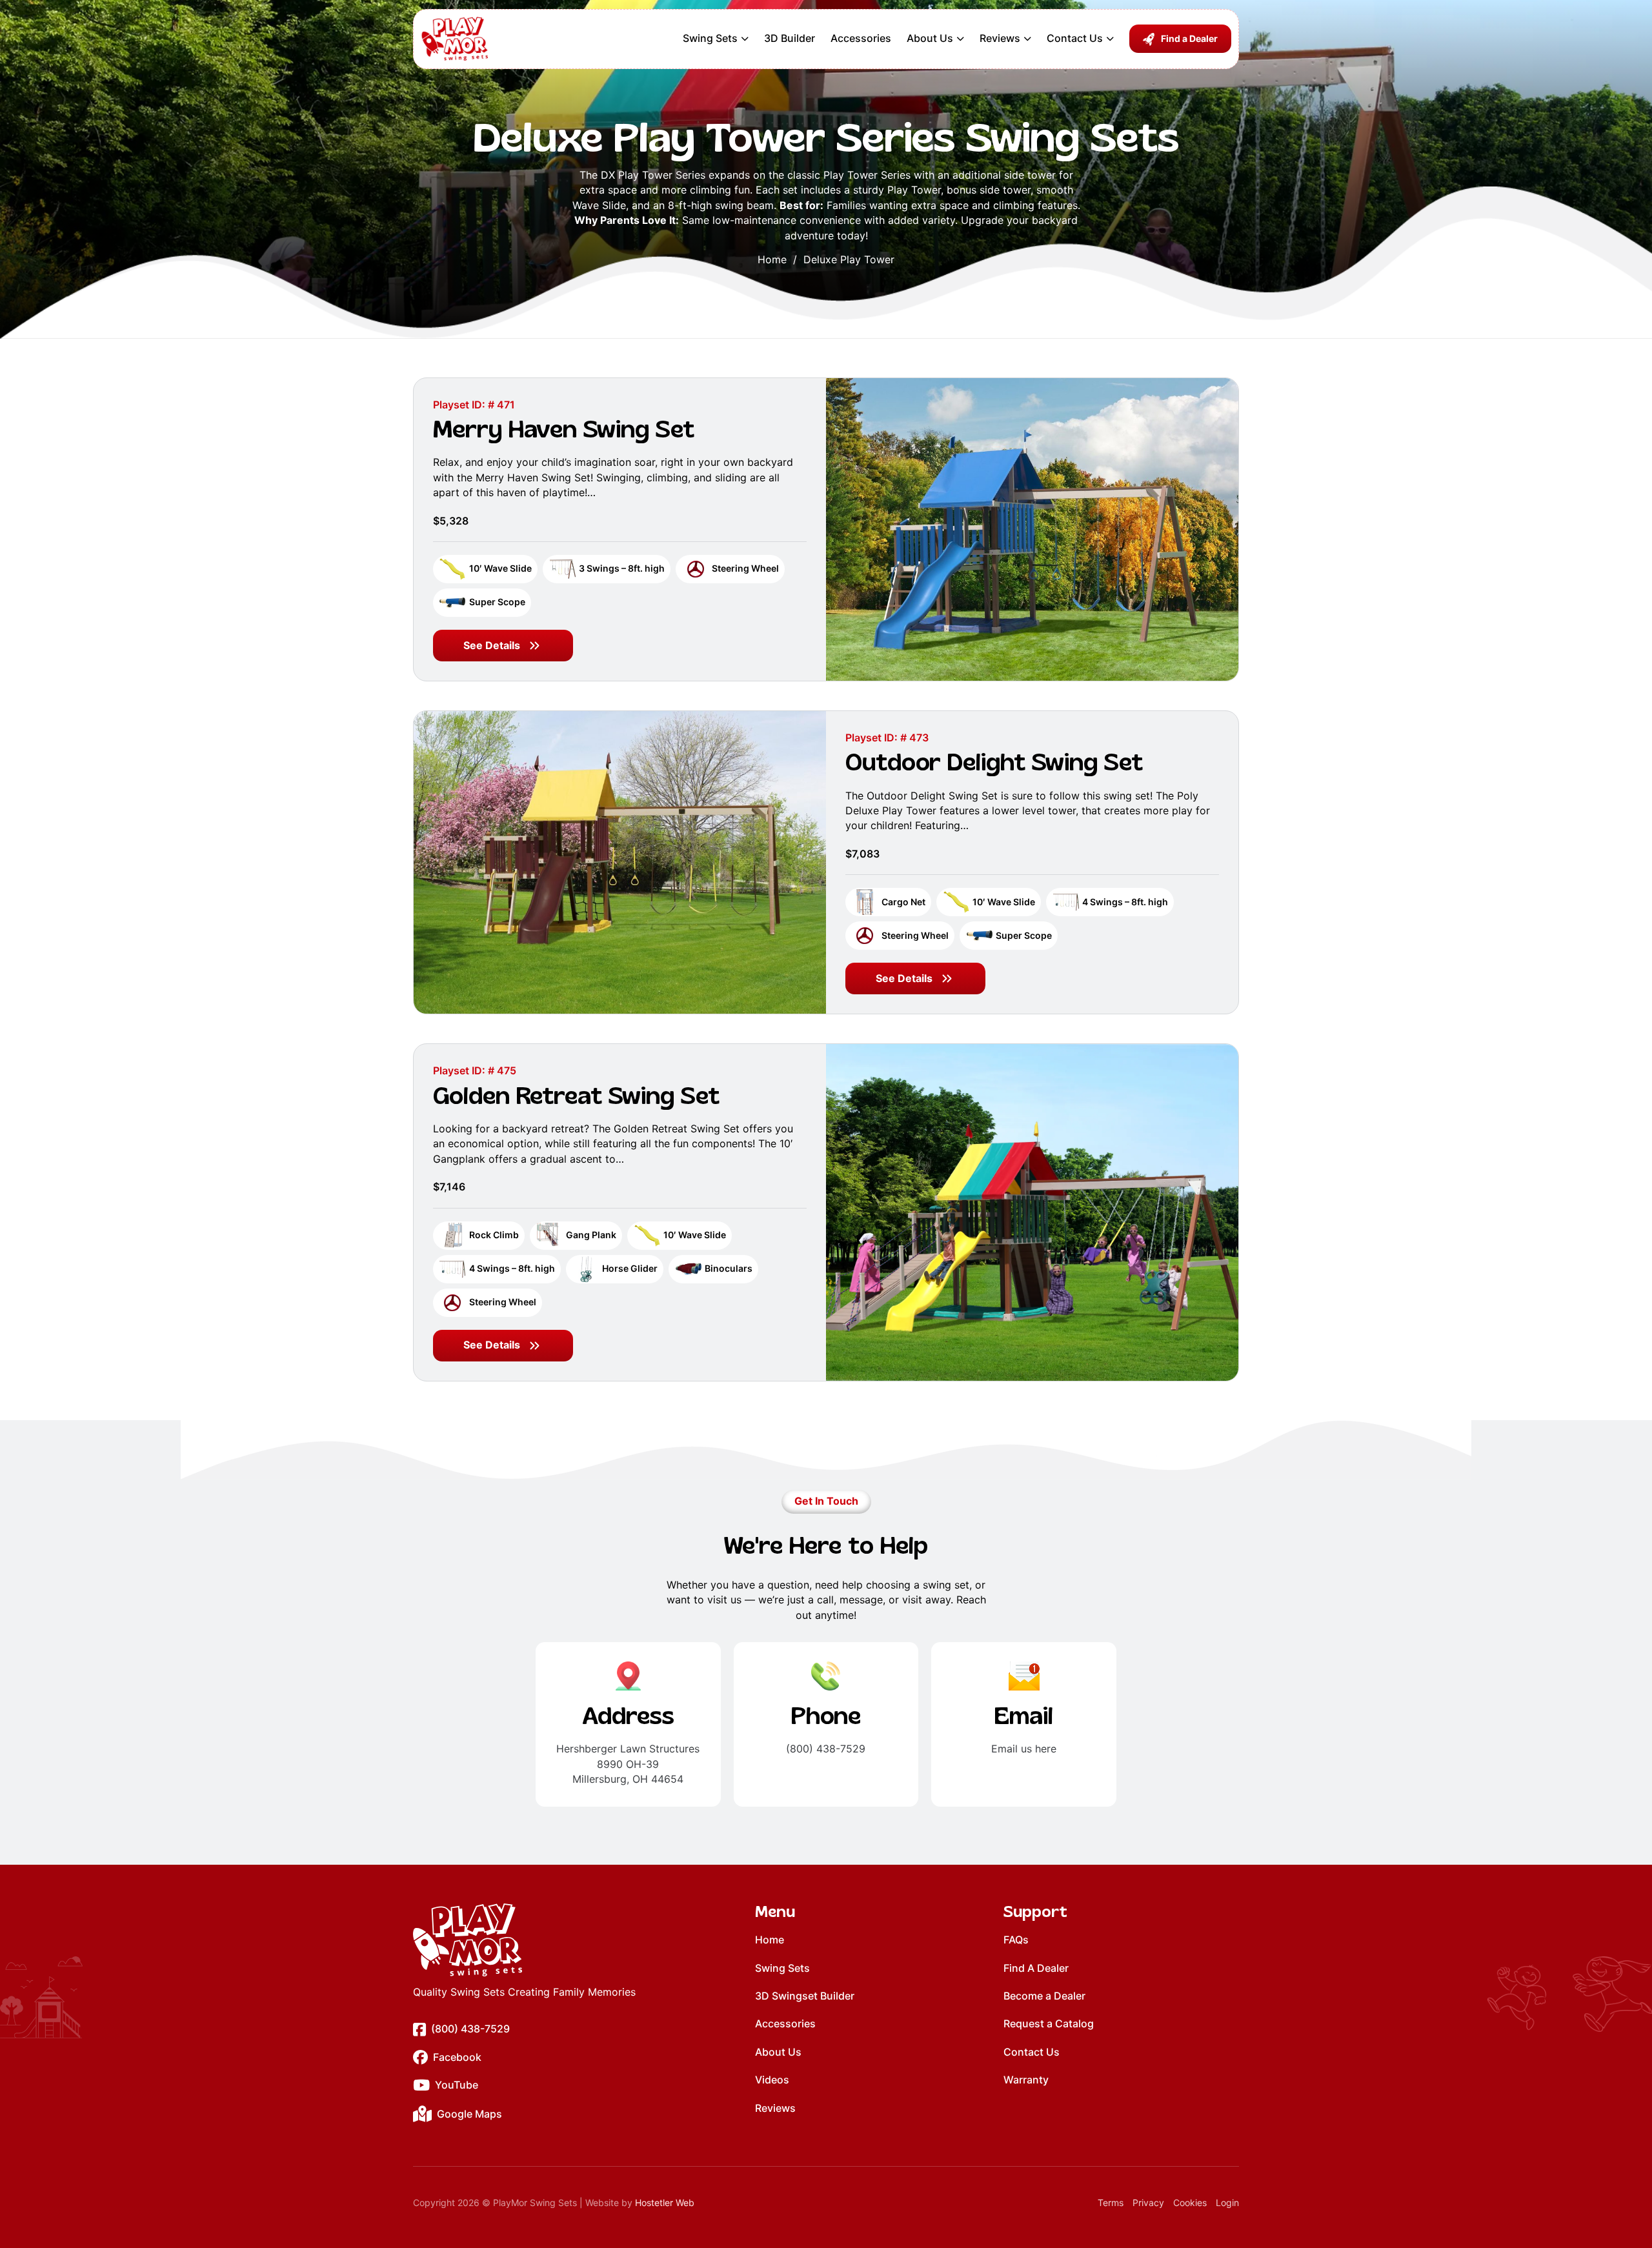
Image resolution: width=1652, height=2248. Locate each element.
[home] (524, 1940)
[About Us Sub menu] (960, 39)
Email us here (1024, 1749)
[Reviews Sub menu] (1027, 39)
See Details (492, 645)
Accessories (861, 38)
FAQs (1016, 1940)
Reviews (1000, 38)
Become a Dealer (1044, 1996)
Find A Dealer (1036, 1968)
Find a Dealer (1189, 38)
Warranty (1026, 2080)
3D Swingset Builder (805, 1996)
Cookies (1190, 2203)
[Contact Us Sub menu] (1110, 39)
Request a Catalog (1049, 2023)
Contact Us (1075, 38)
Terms (1111, 2203)
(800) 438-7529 (826, 1749)
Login (1227, 2203)
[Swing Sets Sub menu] (745, 39)
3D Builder (790, 38)
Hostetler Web (665, 2203)
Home (772, 259)
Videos (772, 2080)
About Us (930, 38)
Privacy (1148, 2203)
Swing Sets (710, 38)
